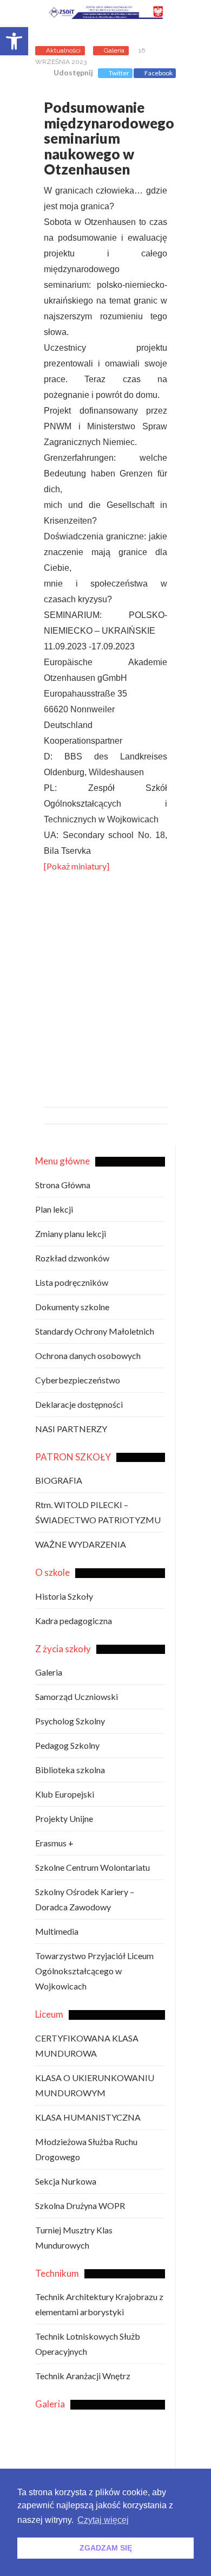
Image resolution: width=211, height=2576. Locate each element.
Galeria (114, 50)
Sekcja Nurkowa (66, 2181)
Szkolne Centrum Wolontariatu (93, 1867)
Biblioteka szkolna (70, 1770)
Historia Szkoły (64, 1596)
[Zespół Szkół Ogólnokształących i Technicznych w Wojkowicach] (113, 14)
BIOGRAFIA (59, 1480)
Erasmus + (54, 1843)
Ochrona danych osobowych (88, 1355)
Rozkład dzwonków (72, 1258)
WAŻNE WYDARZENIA (81, 1544)
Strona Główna (63, 1185)
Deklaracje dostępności (79, 1404)
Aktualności (63, 50)
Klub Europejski (65, 1794)
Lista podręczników (72, 1282)
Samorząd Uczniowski (77, 1696)
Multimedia (57, 1931)
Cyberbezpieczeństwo (78, 1380)
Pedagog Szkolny (67, 1745)
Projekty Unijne (64, 1818)
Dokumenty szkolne (72, 1307)
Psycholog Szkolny (70, 1721)
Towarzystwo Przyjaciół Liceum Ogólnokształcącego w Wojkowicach (94, 1971)
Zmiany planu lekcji (71, 1234)
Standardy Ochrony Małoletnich (95, 1331)
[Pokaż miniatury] (77, 866)
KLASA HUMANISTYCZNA (88, 2117)
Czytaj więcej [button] (103, 2520)
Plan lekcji (54, 1209)
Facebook (159, 73)
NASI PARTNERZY (71, 1429)
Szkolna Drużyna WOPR (80, 2205)
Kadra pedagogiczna (74, 1621)
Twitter (119, 73)
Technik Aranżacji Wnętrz (83, 2376)
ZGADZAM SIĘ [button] (106, 2548)
